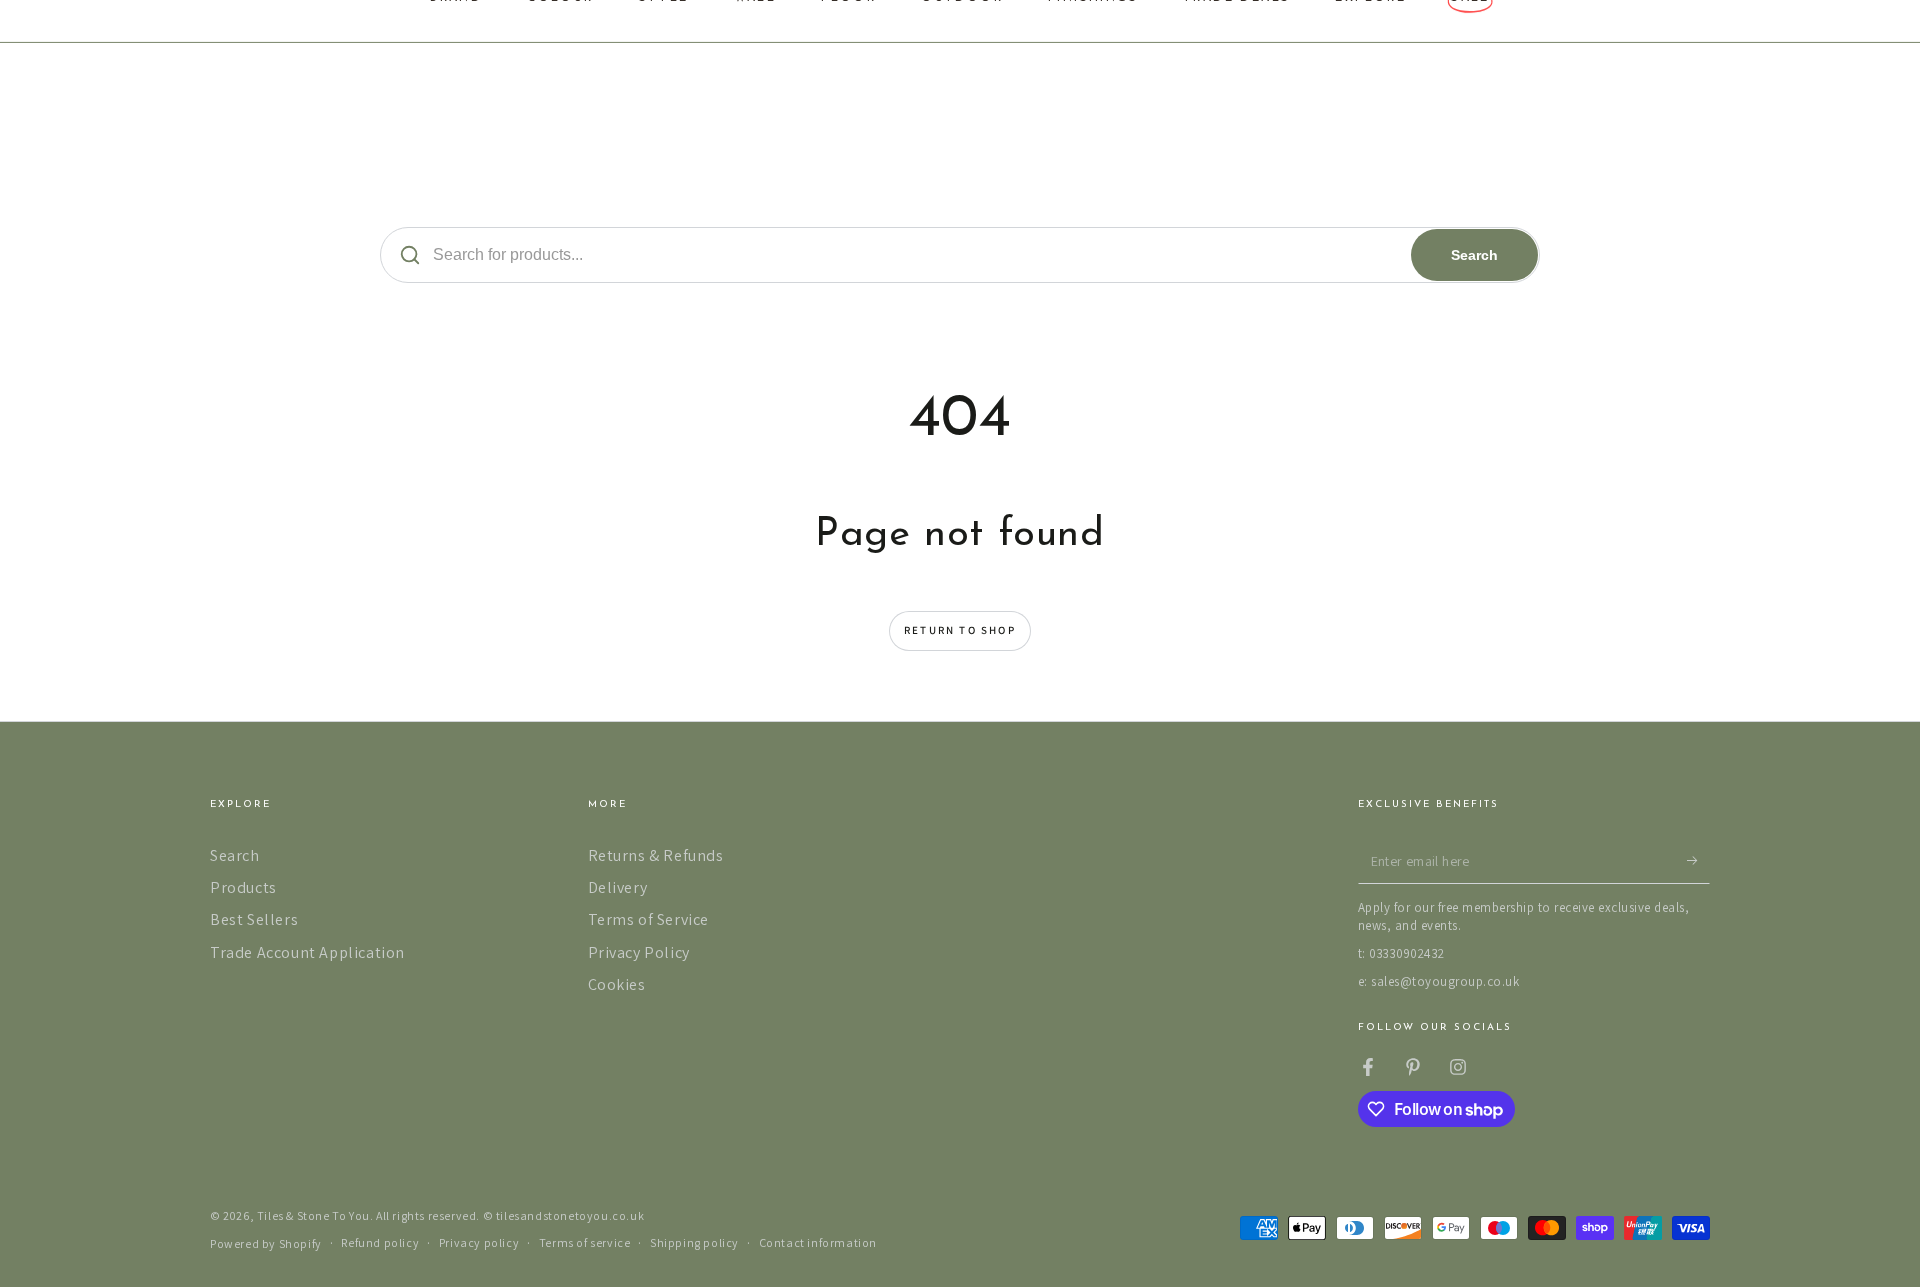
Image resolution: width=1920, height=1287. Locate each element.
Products (243, 887)
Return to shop (960, 630)
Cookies (617, 984)
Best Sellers (254, 919)
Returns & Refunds (656, 855)
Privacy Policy (639, 952)
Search (1474, 255)
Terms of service (585, 1242)
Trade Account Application (307, 952)
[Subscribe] (1698, 861)
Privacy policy (479, 1242)
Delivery (618, 887)
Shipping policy (694, 1242)
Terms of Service (649, 919)
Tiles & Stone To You (313, 1215)
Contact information (818, 1242)
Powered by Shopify (266, 1243)
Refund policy (380, 1242)
